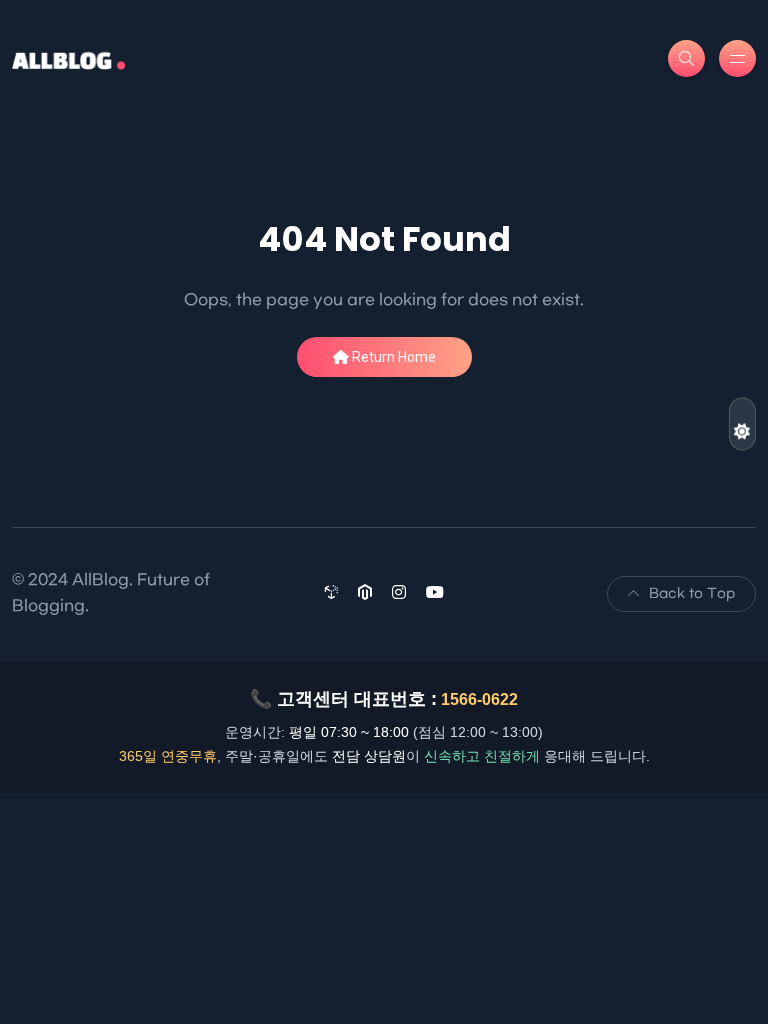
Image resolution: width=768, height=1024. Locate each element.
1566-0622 (479, 699)
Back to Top (692, 593)
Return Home (392, 357)
